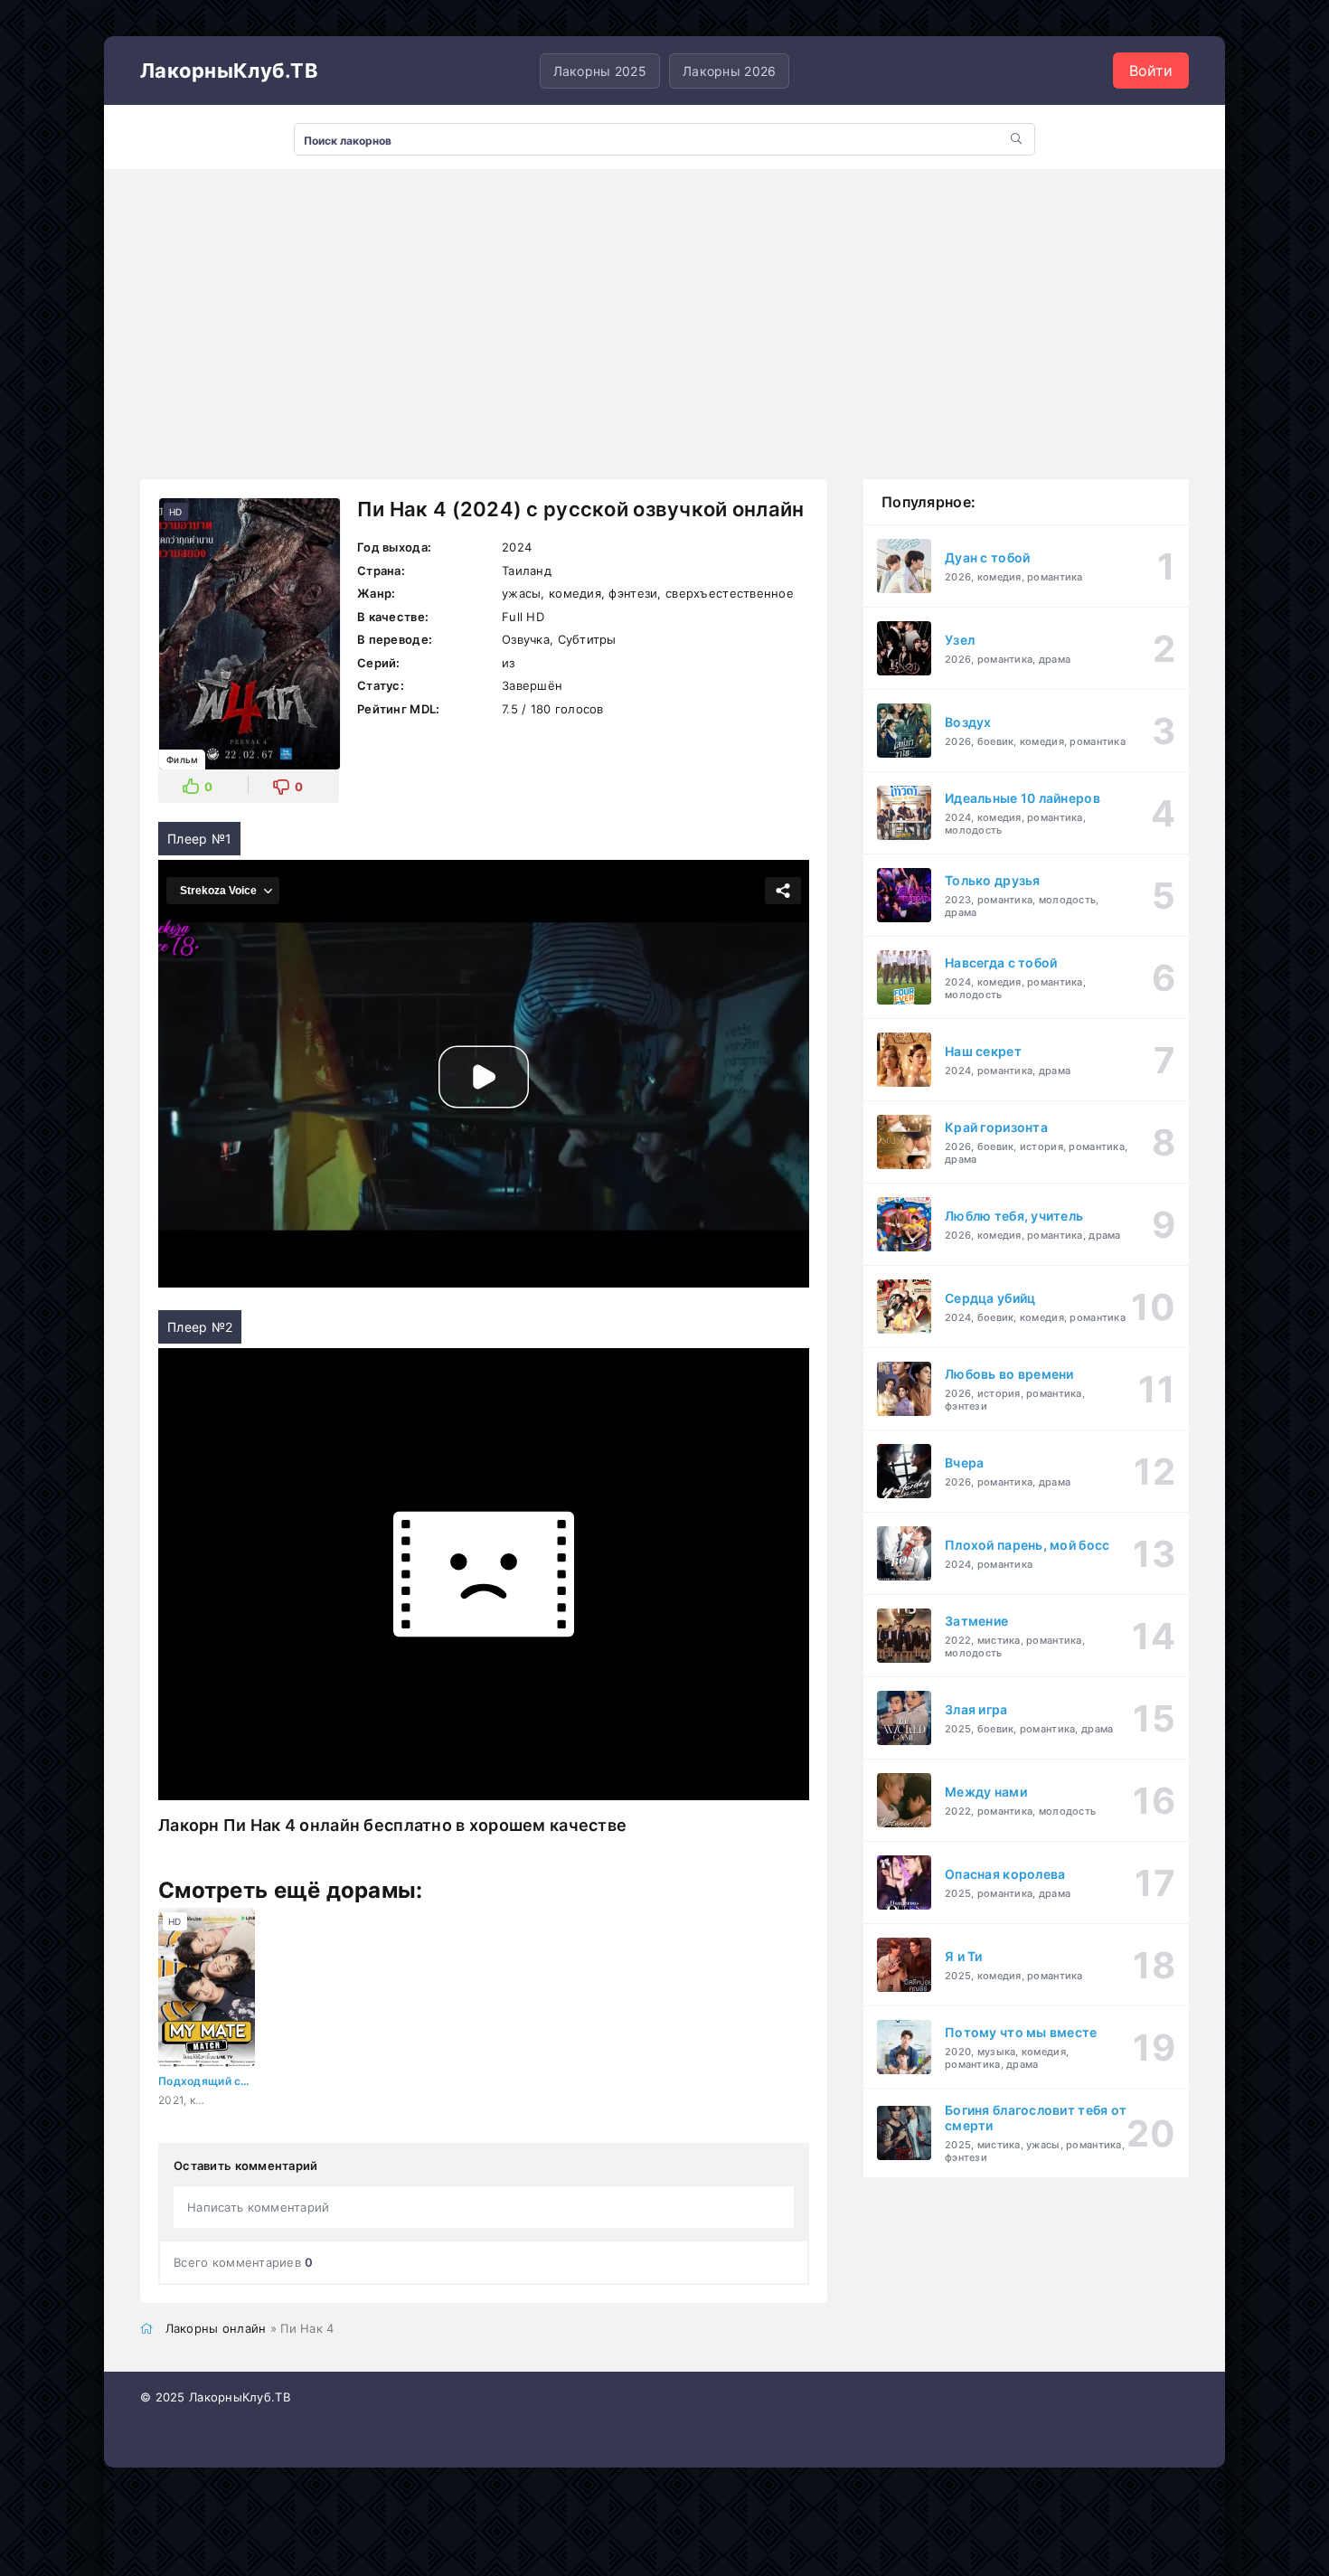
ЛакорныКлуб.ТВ (229, 71)
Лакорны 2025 (600, 71)
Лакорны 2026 (729, 71)
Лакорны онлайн (216, 2328)
